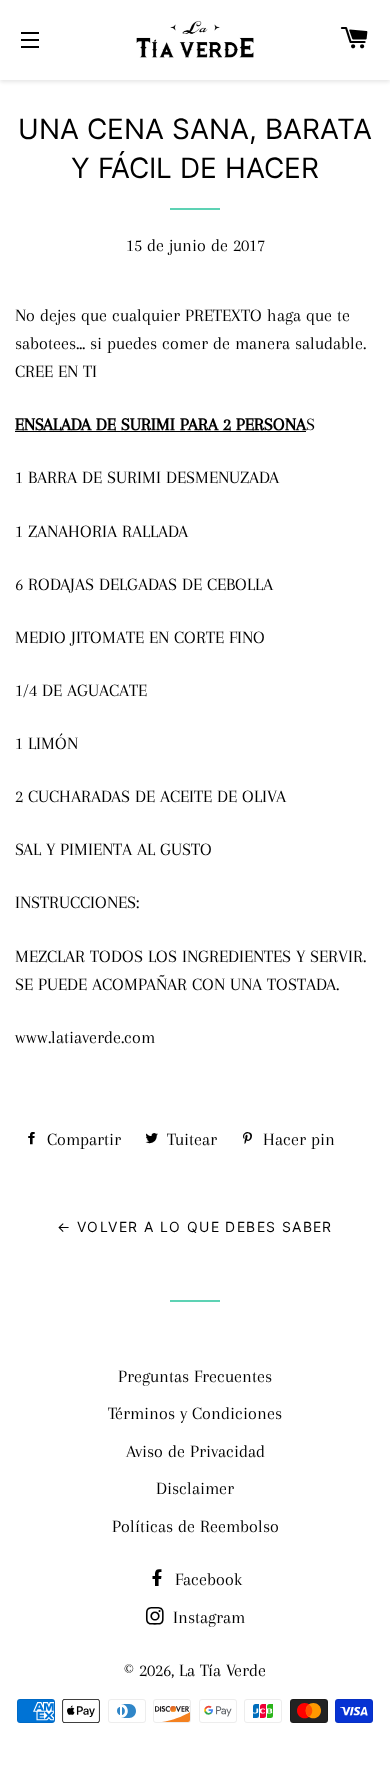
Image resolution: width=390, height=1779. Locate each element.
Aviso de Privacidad (195, 1451)
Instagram (206, 1617)
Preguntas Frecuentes (195, 1376)
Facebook (206, 1579)
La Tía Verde (222, 1670)
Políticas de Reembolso (195, 1526)
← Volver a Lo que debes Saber (195, 1226)
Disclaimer (195, 1488)
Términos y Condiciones (195, 1413)
